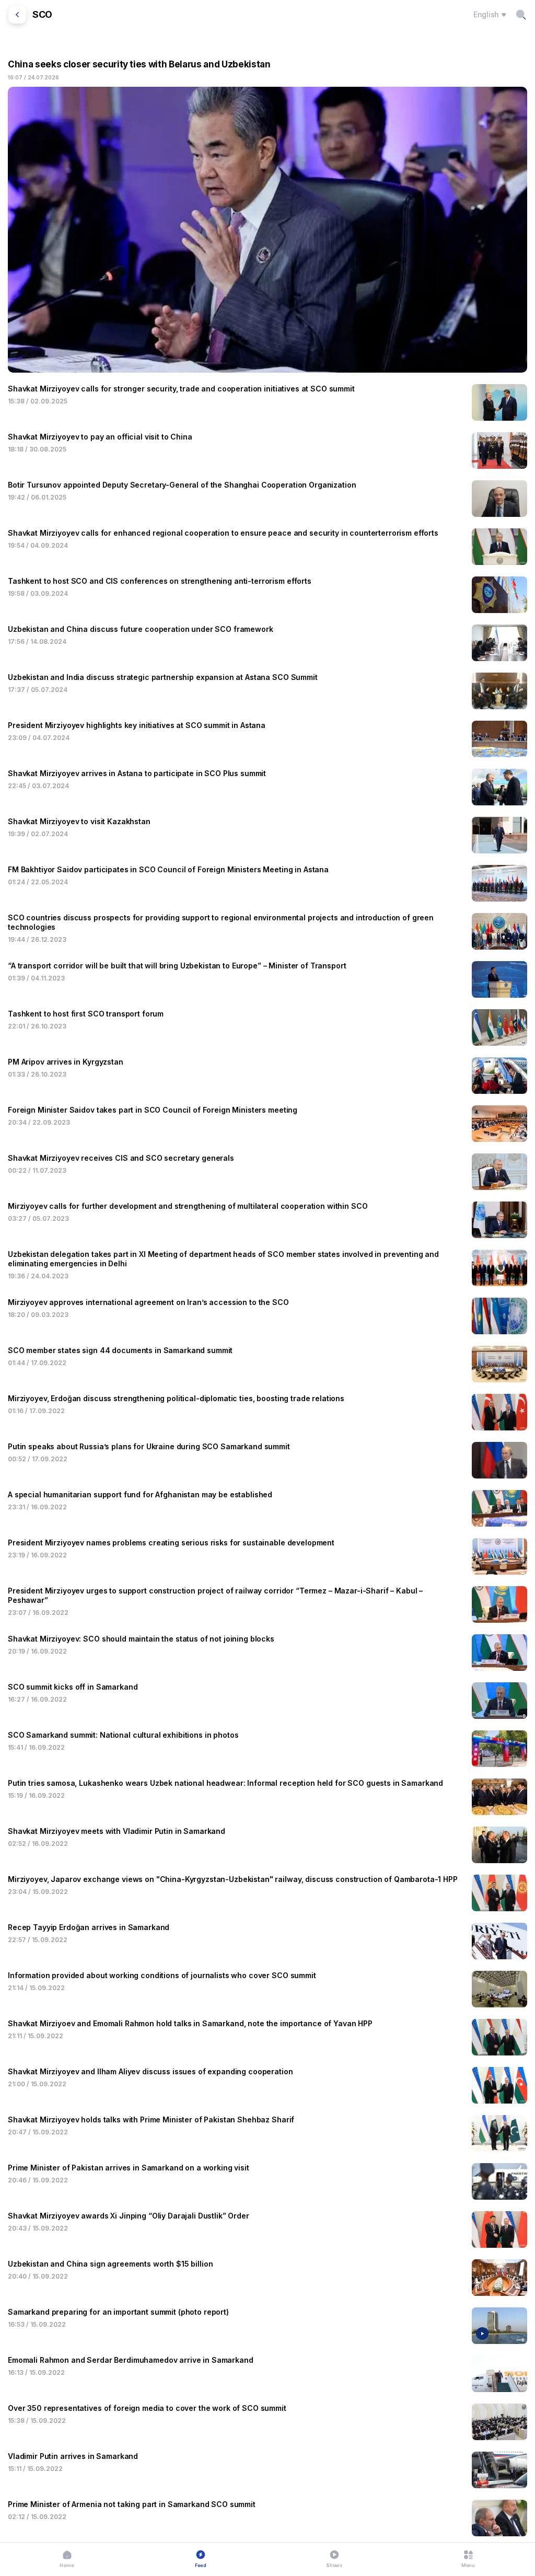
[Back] (17, 15)
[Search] (521, 15)
